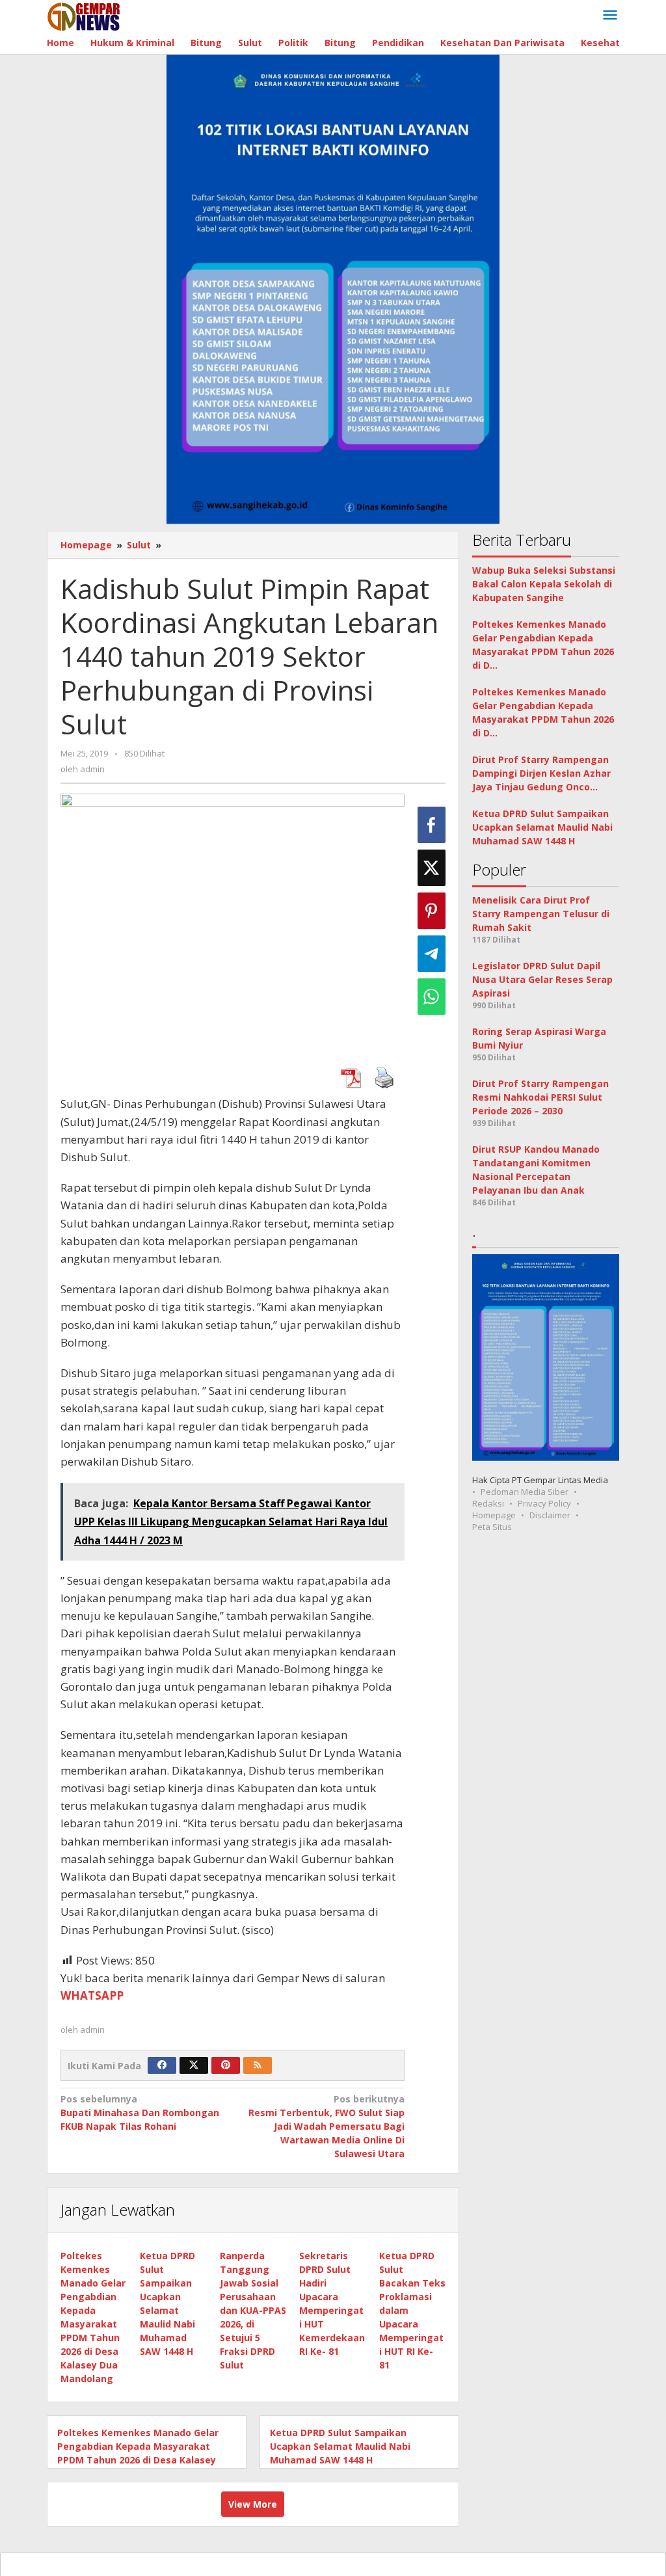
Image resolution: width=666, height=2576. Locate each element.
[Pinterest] (226, 2065)
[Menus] (610, 16)
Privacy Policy (544, 1503)
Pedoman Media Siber (525, 1492)
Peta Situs (492, 1527)
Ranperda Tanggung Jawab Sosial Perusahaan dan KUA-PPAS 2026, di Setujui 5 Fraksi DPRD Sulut (253, 2310)
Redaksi (488, 1503)
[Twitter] (194, 2065)
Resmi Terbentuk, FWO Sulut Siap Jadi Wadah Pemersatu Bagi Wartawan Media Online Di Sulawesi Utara (326, 2126)
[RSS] (258, 2065)
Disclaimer (550, 1515)
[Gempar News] (84, 15)
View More (253, 2504)
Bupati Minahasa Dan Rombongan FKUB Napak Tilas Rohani (140, 2113)
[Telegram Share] (432, 954)
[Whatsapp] (432, 997)
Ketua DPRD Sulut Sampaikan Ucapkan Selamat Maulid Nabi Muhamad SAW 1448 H (340, 2446)
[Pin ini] (432, 911)
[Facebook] (162, 2065)
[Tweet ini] (432, 868)
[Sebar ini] (432, 825)
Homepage (494, 1515)
